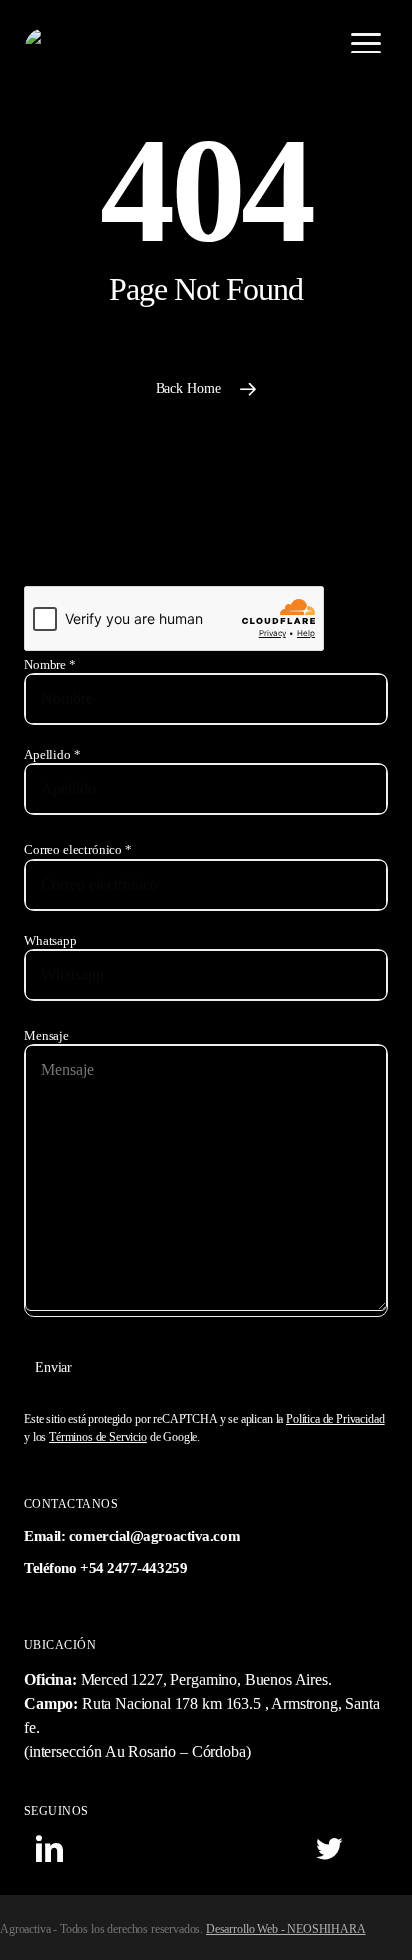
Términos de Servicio (98, 1437)
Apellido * (52, 755)
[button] (366, 43)
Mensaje (46, 1036)
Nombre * (50, 665)
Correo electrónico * (78, 850)
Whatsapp (50, 941)
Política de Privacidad (335, 1419)
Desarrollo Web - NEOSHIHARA (286, 1929)
